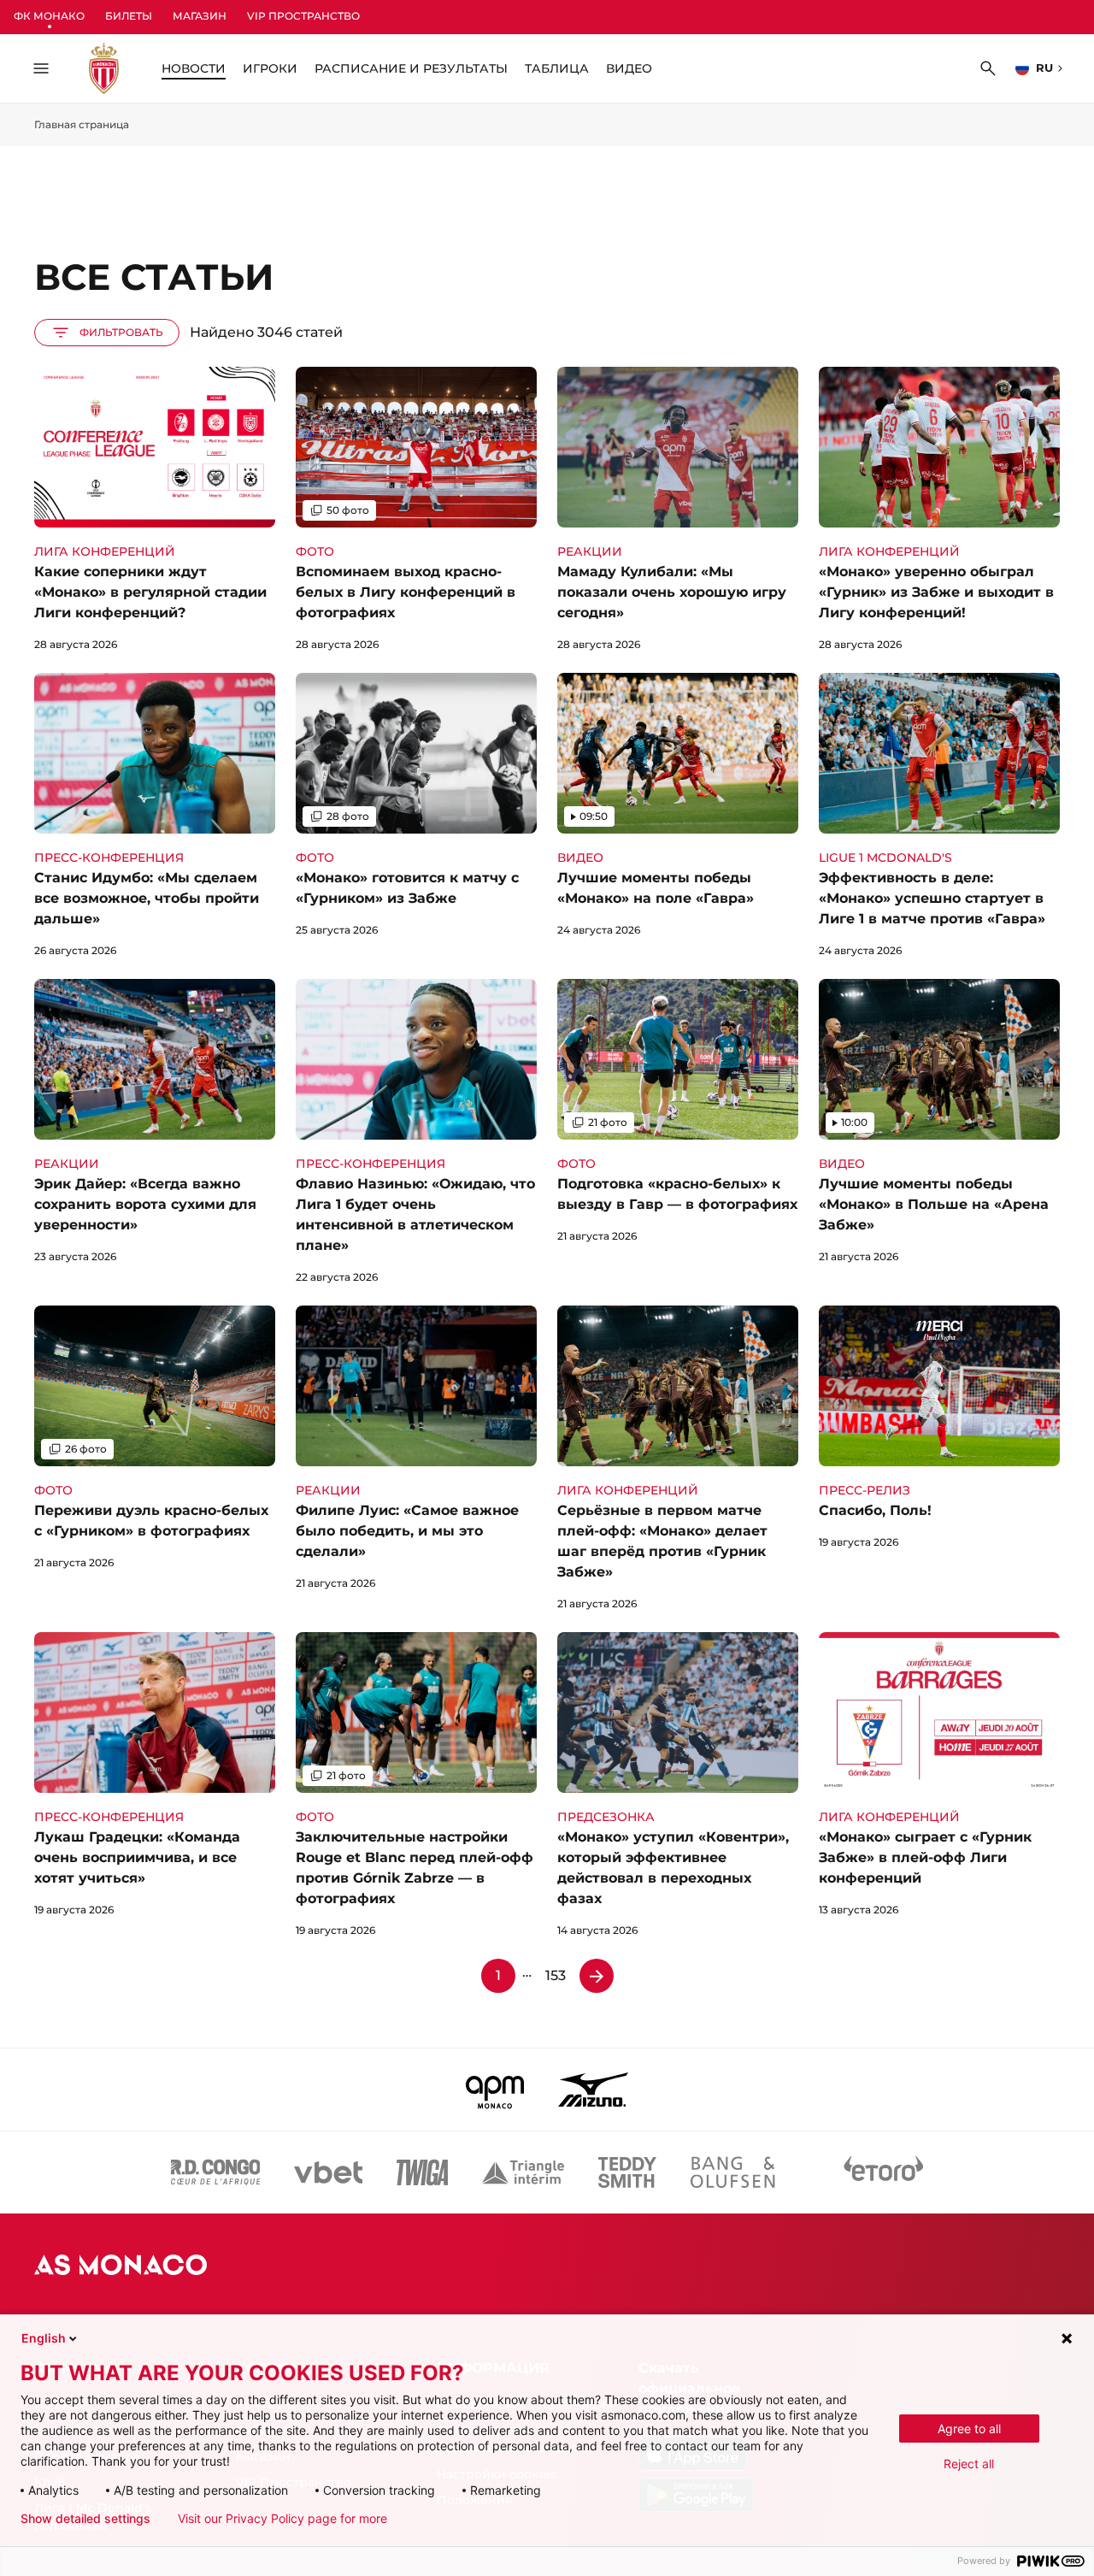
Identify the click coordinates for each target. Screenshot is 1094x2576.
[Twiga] (422, 2172)
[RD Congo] (216, 2172)
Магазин (200, 16)
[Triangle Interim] (523, 2172)
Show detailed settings (85, 2519)
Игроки (270, 68)
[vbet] (328, 2172)
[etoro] (884, 2172)
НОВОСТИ (194, 68)
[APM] (495, 2090)
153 (556, 1975)
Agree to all (969, 2429)
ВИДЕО (629, 68)
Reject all (969, 2464)
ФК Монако (49, 16)
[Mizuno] (593, 2090)
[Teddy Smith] (627, 2172)
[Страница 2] (597, 1976)
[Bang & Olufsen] (732, 2172)
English (44, 2338)
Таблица (557, 68)
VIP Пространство (303, 16)
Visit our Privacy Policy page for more (282, 2519)
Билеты (129, 16)
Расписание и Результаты (411, 68)
